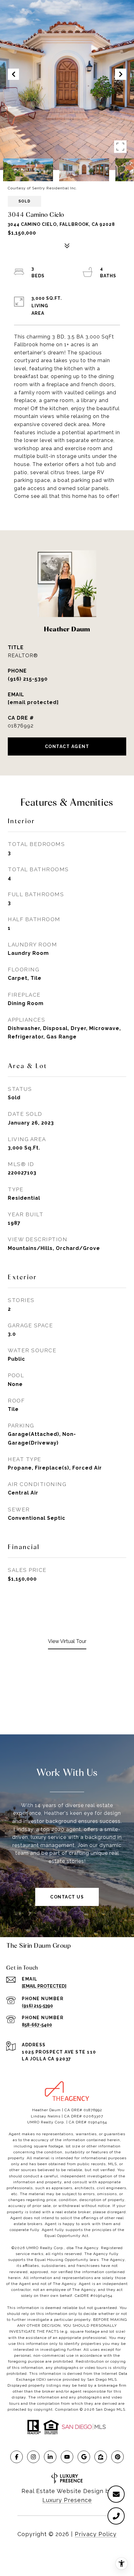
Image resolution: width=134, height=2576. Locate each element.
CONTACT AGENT (67, 746)
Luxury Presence (67, 2500)
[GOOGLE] (84, 2457)
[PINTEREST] (117, 2457)
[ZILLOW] (101, 2457)
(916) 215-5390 (28, 679)
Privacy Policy (96, 2534)
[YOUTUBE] (67, 2457)
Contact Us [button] (67, 1897)
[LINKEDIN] (50, 2457)
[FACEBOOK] (17, 2457)
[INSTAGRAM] (33, 2457)
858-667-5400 (37, 2025)
